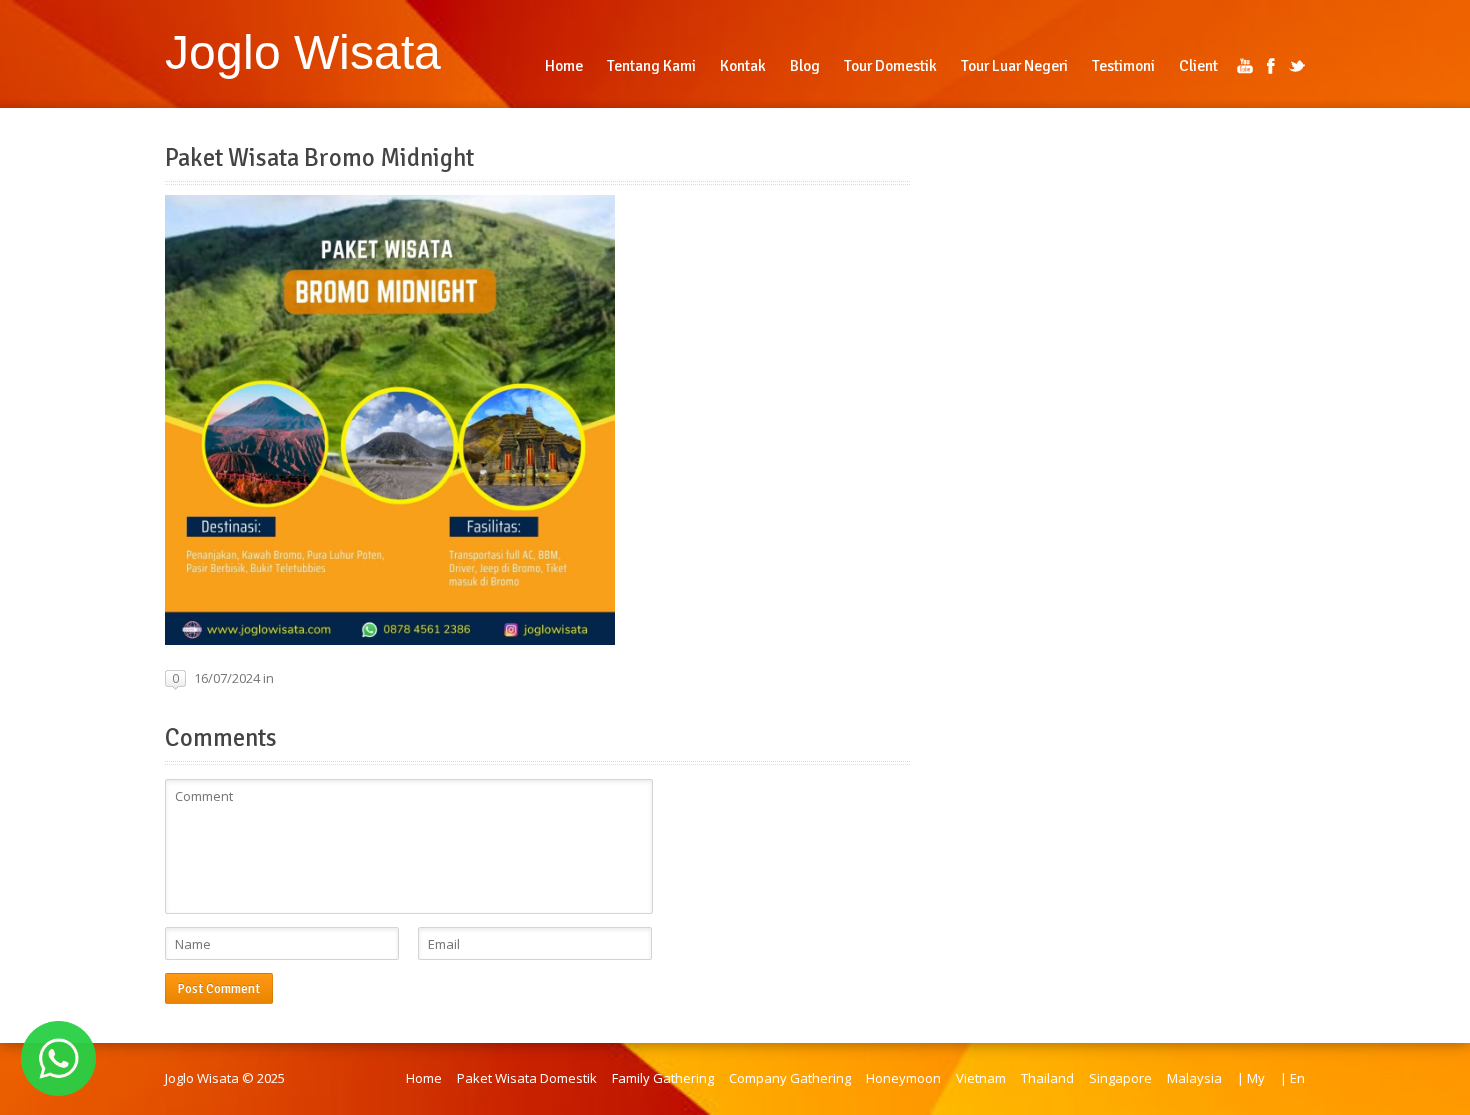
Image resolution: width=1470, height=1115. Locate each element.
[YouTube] (1245, 66)
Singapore (1120, 1078)
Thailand (1047, 1078)
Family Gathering (663, 1078)
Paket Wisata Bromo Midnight (319, 158)
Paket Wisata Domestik (527, 1078)
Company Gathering (790, 1078)
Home (424, 1078)
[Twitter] (1297, 66)
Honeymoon (903, 1078)
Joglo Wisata (303, 52)
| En (1292, 1078)
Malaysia (1194, 1078)
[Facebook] (1271, 66)
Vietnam (981, 1078)
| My (1251, 1078)
